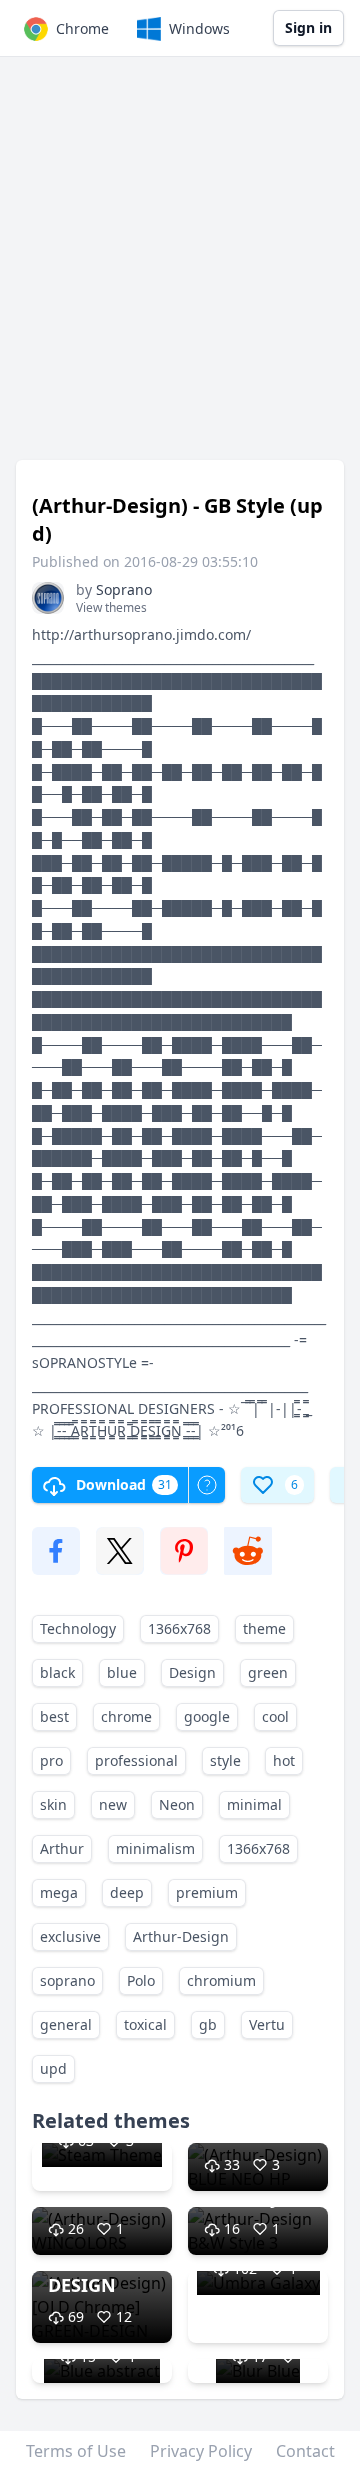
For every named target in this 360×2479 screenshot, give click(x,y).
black (57, 1672)
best (54, 1716)
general (66, 2024)
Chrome (82, 28)
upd (53, 2068)
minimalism (155, 1848)
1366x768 (179, 1628)
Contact (305, 2451)
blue (122, 1672)
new (113, 1804)
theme (264, 1628)
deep (127, 1892)
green (268, 1672)
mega (59, 1892)
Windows (199, 28)
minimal (254, 1804)
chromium (221, 1980)
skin (53, 1804)
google (207, 1716)
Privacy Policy (201, 2451)
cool (275, 1716)
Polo (141, 1980)
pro (51, 1760)
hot (284, 1760)
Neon (177, 1804)
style (225, 1760)
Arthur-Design (181, 1936)
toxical (145, 2024)
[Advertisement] (180, 268)
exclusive (70, 1936)
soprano (67, 1980)
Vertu (267, 2024)
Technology (78, 1628)
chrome (126, 1716)
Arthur (62, 1848)
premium (207, 1892)
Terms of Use (76, 2451)
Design (192, 1672)
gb (208, 2024)
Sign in (308, 27)
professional (136, 1760)
